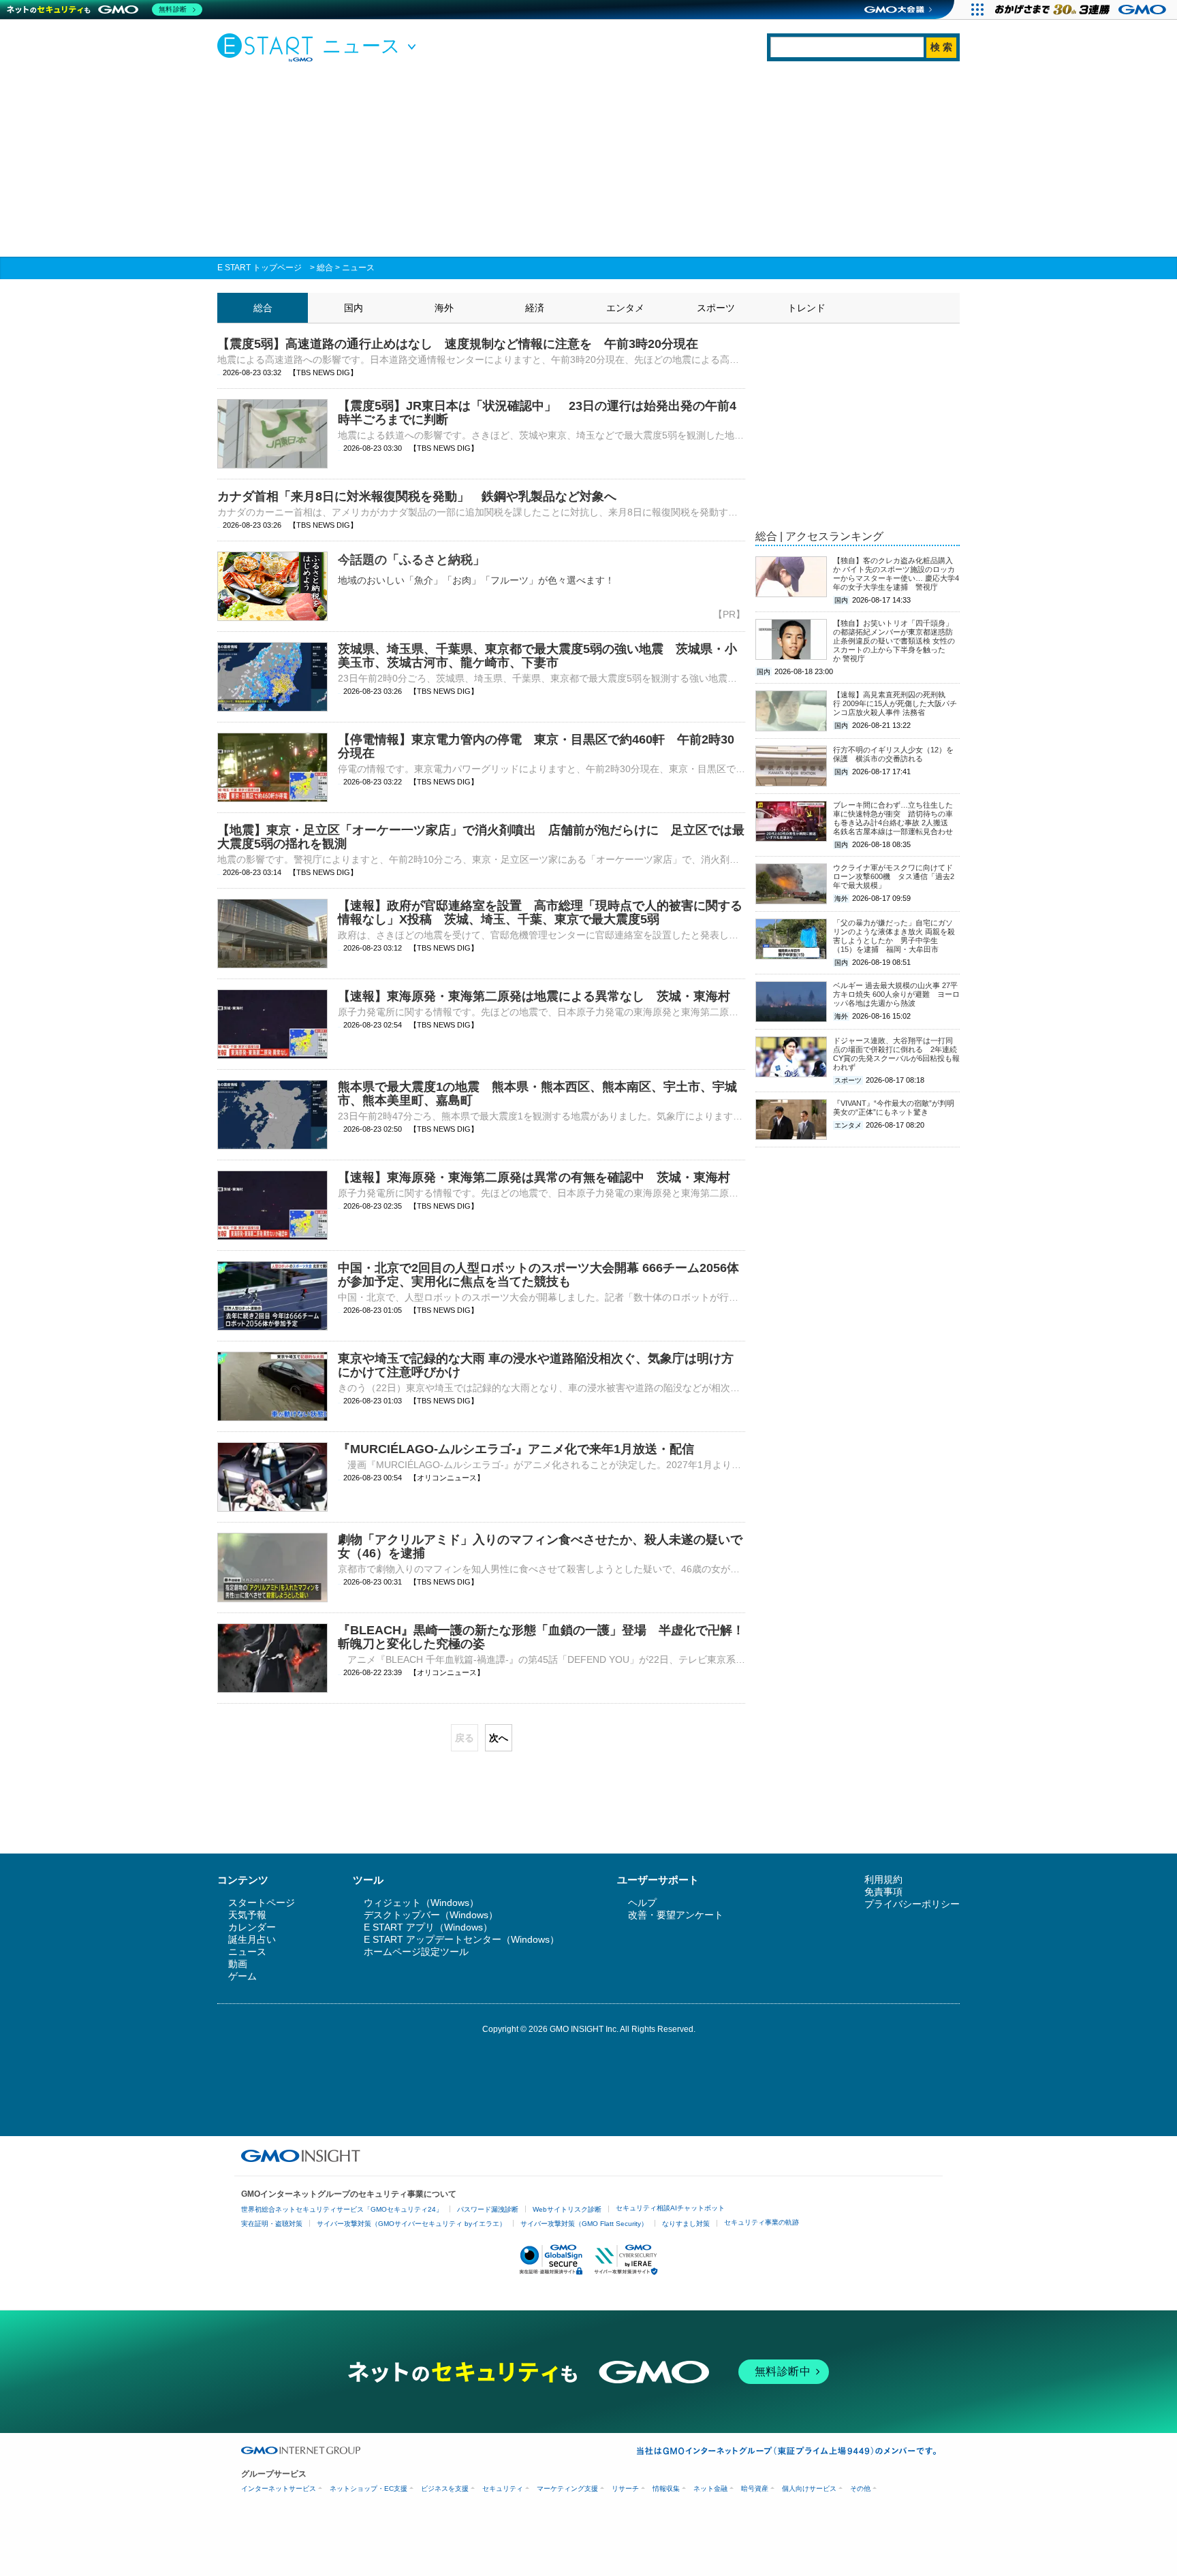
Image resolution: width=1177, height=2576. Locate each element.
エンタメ (625, 308)
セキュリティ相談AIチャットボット (670, 2208)
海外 (444, 308)
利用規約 (883, 1879)
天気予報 (247, 1915)
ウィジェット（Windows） (421, 1903)
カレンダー (252, 1927)
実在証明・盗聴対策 (272, 2224)
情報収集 (666, 2488)
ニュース (358, 268)
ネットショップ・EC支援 (368, 2488)
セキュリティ (503, 2488)
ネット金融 (710, 2488)
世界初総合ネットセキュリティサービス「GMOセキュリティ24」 (342, 2209)
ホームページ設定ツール (416, 1952)
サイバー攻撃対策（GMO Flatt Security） (584, 2224)
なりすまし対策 (686, 2224)
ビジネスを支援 (445, 2488)
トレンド (806, 308)
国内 (354, 308)
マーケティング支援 (567, 2488)
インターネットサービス (279, 2488)
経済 (535, 308)
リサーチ (625, 2488)
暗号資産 (755, 2488)
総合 (325, 268)
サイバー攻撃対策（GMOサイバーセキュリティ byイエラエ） (411, 2224)
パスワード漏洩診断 (488, 2209)
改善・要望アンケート (676, 1915)
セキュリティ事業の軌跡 (762, 2222)
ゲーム (242, 1976)
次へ (499, 1738)
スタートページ (262, 1903)
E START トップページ (260, 268)
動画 (238, 1964)
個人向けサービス (809, 2488)
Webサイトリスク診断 (567, 2209)
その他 (860, 2488)
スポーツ (716, 308)
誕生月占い (252, 1939)
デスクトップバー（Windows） (431, 1915)
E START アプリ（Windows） (428, 1927)
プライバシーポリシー (912, 1904)
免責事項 (883, 1892)
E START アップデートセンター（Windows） (461, 1939)
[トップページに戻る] (268, 47)
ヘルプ (642, 1903)
